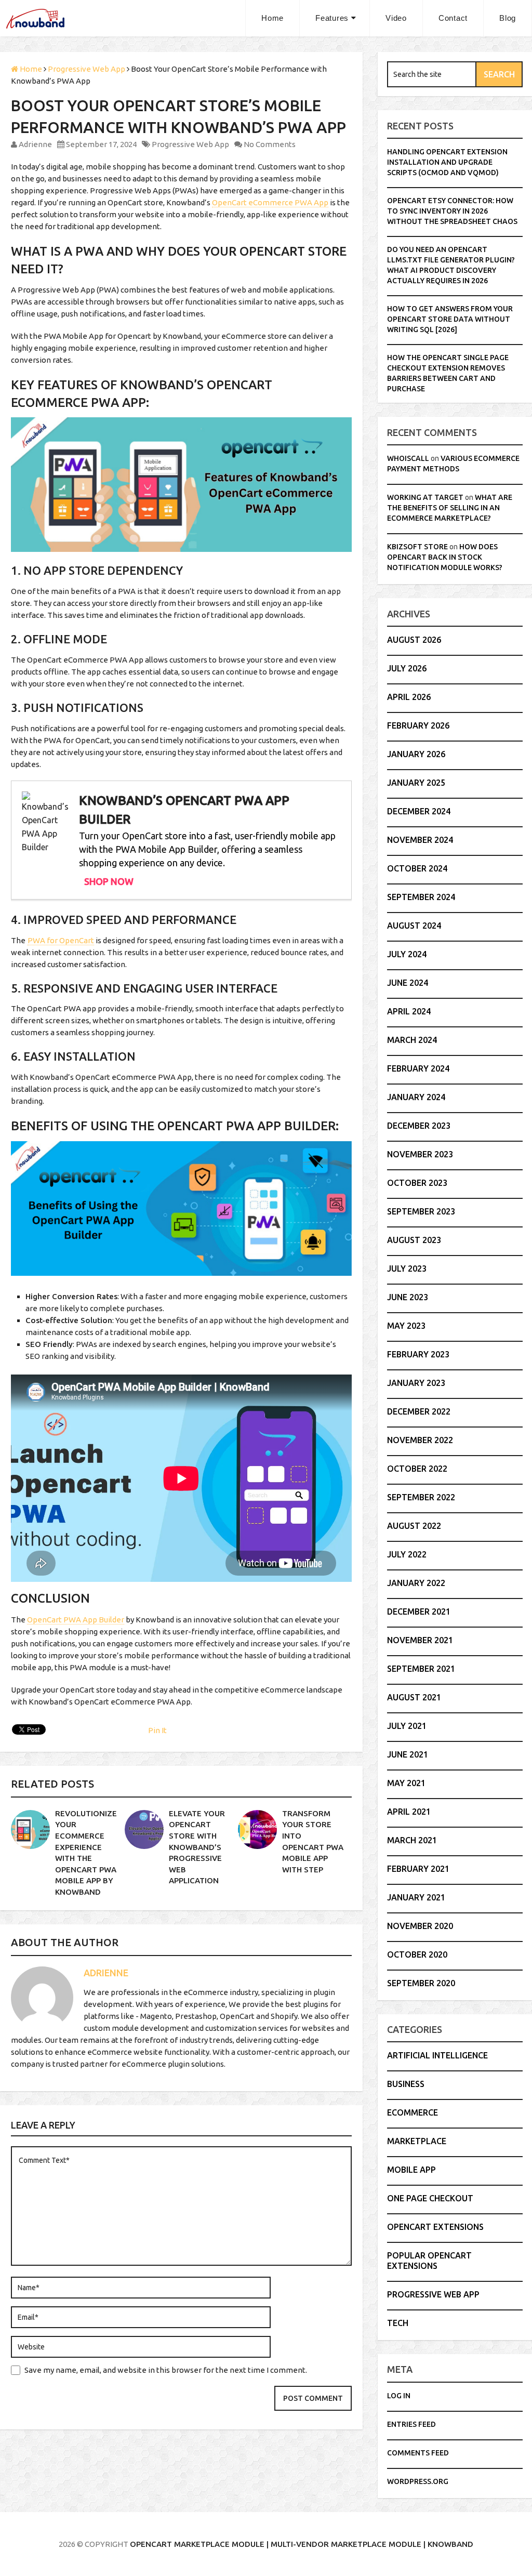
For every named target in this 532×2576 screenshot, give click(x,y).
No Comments (270, 144)
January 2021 (416, 1897)
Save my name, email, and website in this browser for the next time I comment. (166, 2370)
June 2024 (408, 983)
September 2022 (421, 1497)
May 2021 (406, 1783)
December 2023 (419, 1126)
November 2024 (420, 840)
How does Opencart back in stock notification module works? (445, 557)
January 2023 (416, 1383)
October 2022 (417, 1469)
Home (272, 18)
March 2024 (412, 1040)
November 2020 (420, 1926)
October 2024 (417, 868)
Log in (399, 2396)
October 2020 (417, 1954)
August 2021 (414, 1697)
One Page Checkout (430, 2198)
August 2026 (414, 640)
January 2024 (416, 1097)
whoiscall (408, 458)
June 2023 (408, 1297)
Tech (398, 2323)
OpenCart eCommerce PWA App (270, 202)
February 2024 (418, 1068)
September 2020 (421, 1983)
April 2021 (409, 1812)
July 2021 (407, 1726)
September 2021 (421, 1669)
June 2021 (408, 1754)
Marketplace (417, 2141)
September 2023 (421, 1211)
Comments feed (418, 2453)
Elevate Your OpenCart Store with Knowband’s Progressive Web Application (197, 1847)
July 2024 (407, 954)
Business (406, 2084)
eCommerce (413, 2112)
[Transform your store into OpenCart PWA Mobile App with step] (257, 1829)
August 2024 (414, 926)
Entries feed (411, 2424)
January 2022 (416, 1583)
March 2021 (412, 1840)
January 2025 (416, 783)
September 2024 (421, 897)
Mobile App (411, 2170)
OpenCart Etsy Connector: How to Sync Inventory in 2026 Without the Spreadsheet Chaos (452, 211)
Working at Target (425, 497)
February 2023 (418, 1354)
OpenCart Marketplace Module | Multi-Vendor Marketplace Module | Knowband (302, 2544)
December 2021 (419, 1611)
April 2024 (409, 1011)
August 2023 (414, 1240)
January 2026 (416, 754)
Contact (453, 18)
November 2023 (420, 1154)
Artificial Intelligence (437, 2055)
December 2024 (419, 811)
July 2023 (407, 1269)
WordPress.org (418, 2481)
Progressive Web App (190, 144)
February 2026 (418, 725)
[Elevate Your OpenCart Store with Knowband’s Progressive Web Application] (144, 1829)
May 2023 (406, 1326)
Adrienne (35, 144)
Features (332, 18)
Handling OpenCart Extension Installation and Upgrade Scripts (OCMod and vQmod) (447, 162)
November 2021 (420, 1640)
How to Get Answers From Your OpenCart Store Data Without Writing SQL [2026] (450, 319)
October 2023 (417, 1183)
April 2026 (409, 697)
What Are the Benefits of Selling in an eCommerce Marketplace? (450, 508)
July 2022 (407, 1554)
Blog (508, 18)
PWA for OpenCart (61, 940)
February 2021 (418, 1869)
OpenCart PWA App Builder (76, 1620)
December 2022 (419, 1411)
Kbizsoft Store (417, 547)
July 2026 (407, 668)
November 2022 (420, 1440)
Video (396, 18)
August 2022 (414, 1526)
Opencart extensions (435, 2227)
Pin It (157, 1730)
